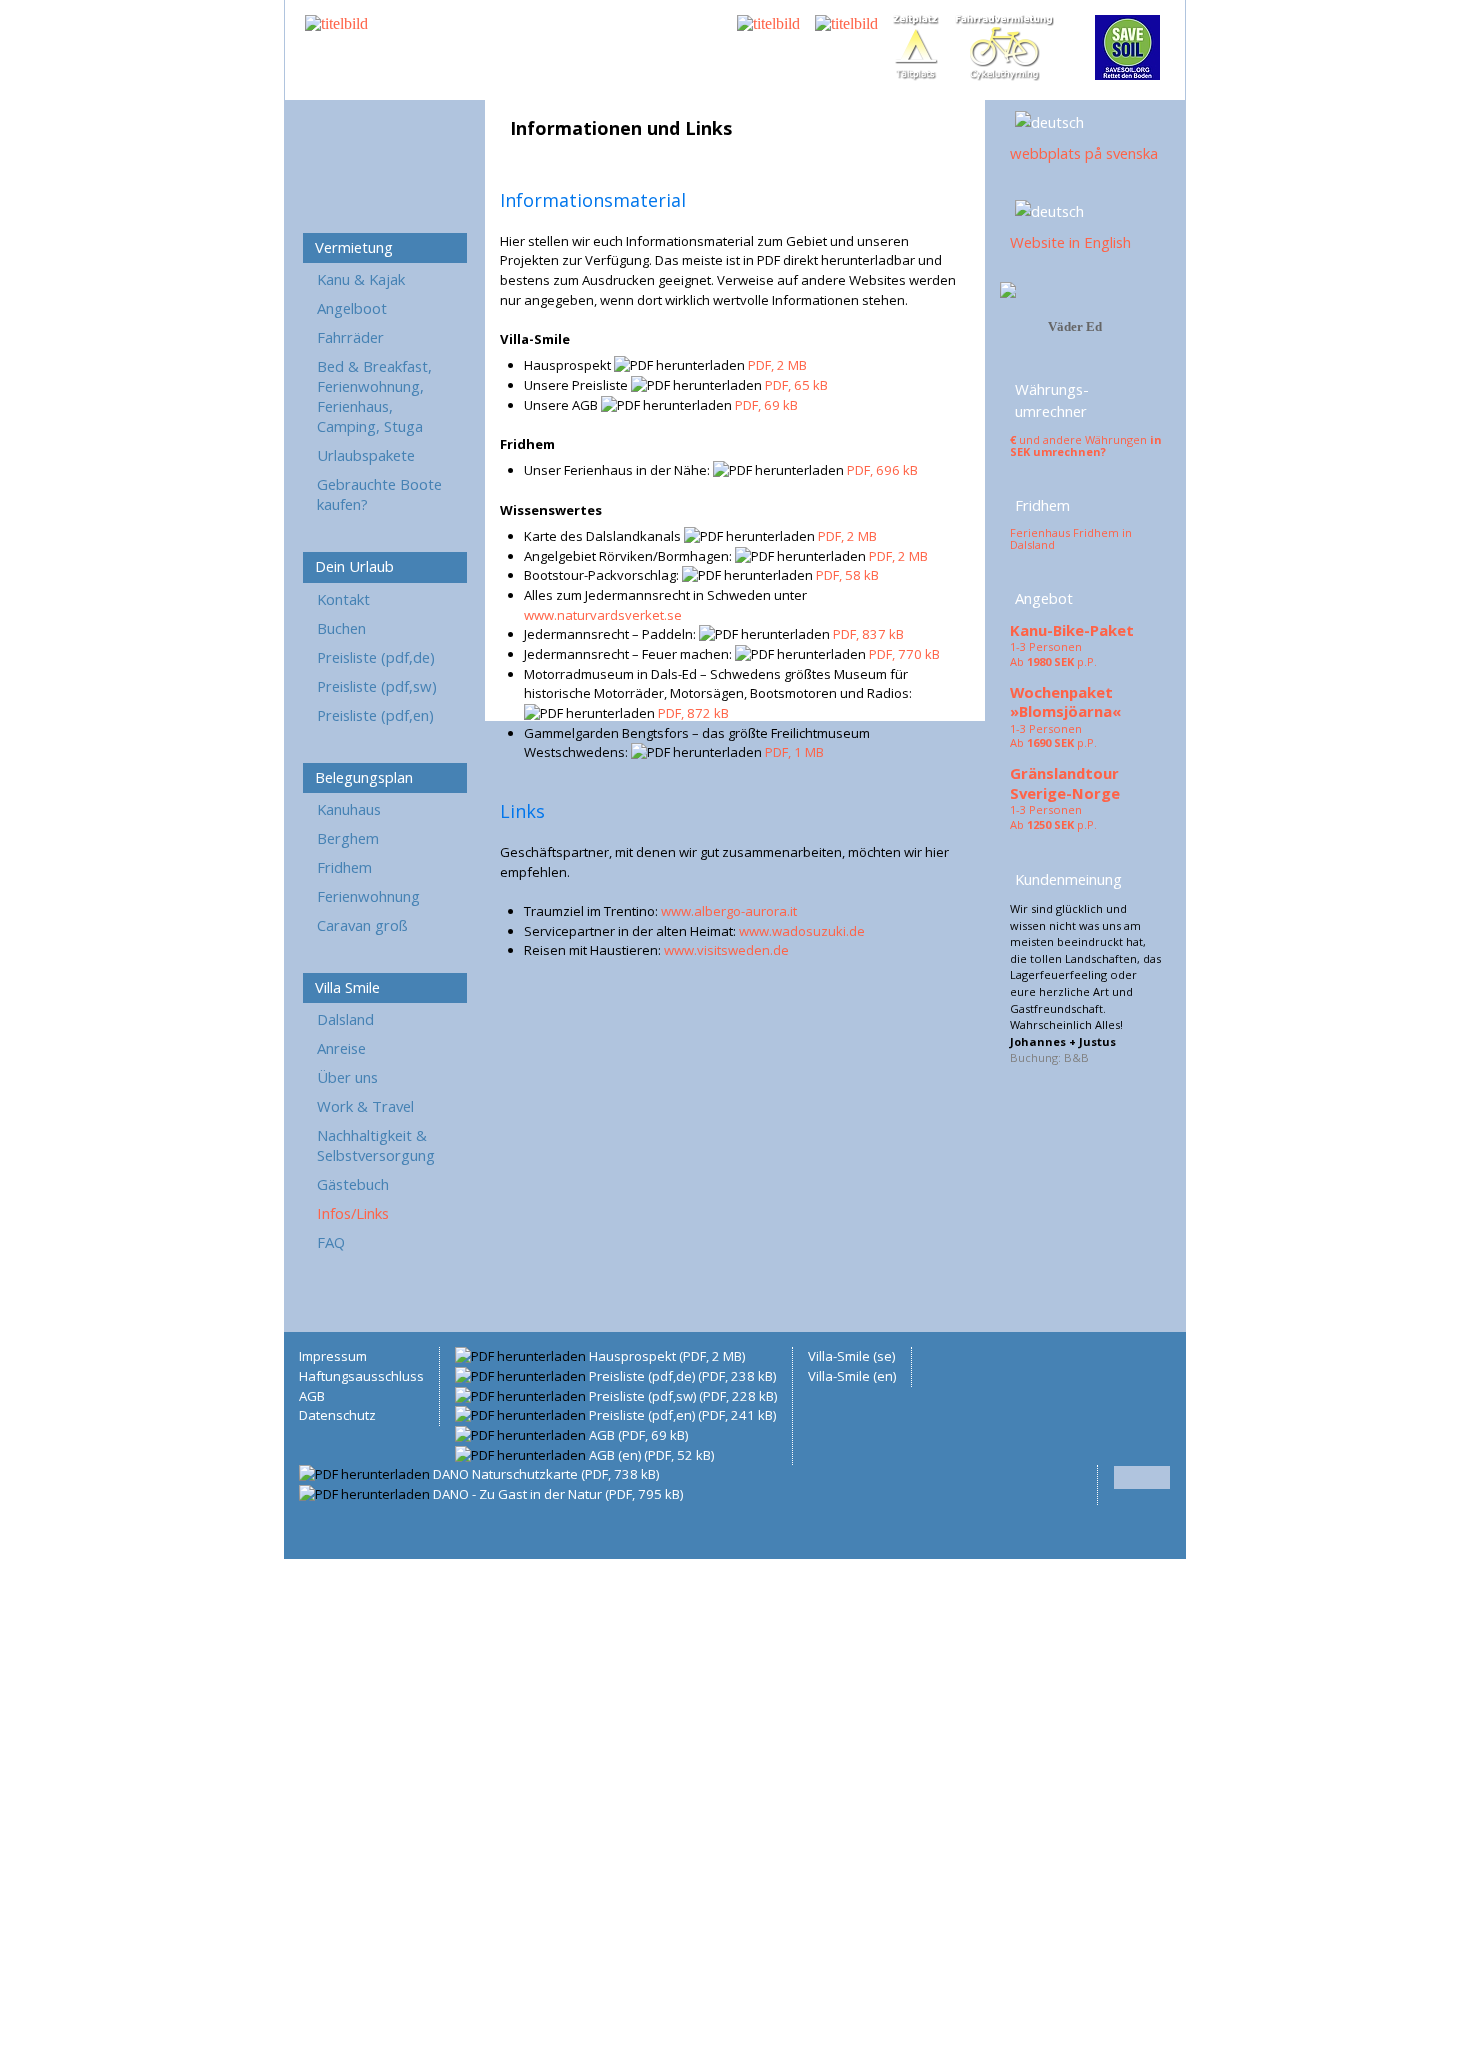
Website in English (1070, 242)
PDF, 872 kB (693, 713)
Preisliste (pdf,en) (375, 715)
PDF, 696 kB (882, 470)
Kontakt (343, 599)
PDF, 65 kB (796, 385)
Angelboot (352, 308)
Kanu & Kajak (361, 279)
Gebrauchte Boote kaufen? (379, 494)
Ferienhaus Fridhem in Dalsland (1071, 538)
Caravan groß (362, 925)
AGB (312, 1396)
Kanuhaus (349, 809)
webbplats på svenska (1084, 153)
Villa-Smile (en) (852, 1376)
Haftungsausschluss (361, 1376)
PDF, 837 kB (868, 634)
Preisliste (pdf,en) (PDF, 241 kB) (682, 1415)
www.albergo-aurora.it (729, 911)
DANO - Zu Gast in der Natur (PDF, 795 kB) (558, 1494)
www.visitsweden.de (726, 950)
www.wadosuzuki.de (802, 931)
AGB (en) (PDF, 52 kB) (651, 1455)
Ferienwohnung (368, 896)
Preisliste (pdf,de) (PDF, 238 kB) (682, 1376)
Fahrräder (350, 337)
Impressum (333, 1356)
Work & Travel (365, 1106)
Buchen (341, 628)
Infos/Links (353, 1213)
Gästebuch (353, 1184)
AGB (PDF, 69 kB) (638, 1435)
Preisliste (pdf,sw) (377, 686)
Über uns (347, 1077)
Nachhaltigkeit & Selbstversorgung (376, 1145)
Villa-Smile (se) (851, 1356)
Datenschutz (337, 1415)
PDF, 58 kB (847, 575)
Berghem (348, 838)
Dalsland (345, 1019)
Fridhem (344, 867)
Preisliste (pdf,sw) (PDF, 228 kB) (683, 1396)
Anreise (341, 1048)
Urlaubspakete (366, 455)
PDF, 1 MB (794, 752)
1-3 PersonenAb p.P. (1053, 653)
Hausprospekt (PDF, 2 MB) (667, 1356)
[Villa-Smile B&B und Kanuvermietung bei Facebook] (1008, 292)
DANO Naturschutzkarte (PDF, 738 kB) (546, 1474)
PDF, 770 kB (904, 654)
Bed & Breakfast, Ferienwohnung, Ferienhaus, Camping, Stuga (374, 396)
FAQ (331, 1242)
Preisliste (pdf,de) (376, 657)
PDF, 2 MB (777, 365)
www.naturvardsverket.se (603, 615)
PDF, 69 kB (766, 405)
